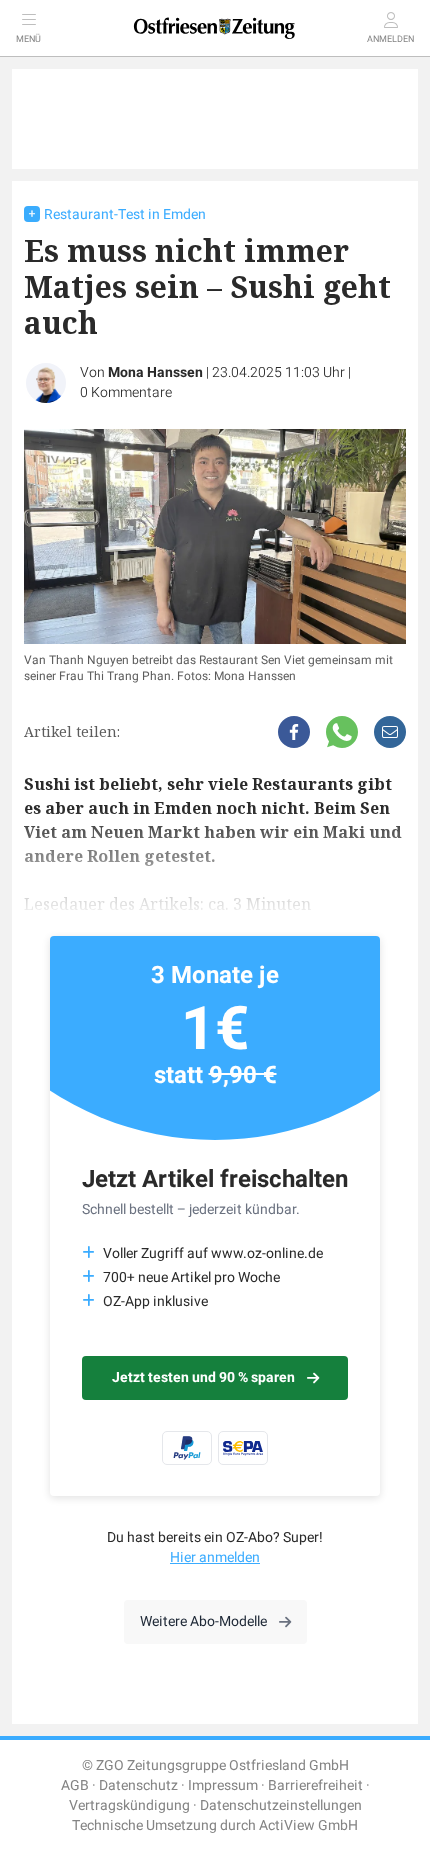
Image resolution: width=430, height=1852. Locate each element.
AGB (75, 1785)
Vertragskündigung (129, 1805)
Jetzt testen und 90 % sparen (203, 1377)
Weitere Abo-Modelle (203, 1621)
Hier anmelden (215, 1557)
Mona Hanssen (155, 372)
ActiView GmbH (308, 1825)
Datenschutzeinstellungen (281, 1805)
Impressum (223, 1785)
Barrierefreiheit (315, 1785)
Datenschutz (138, 1785)
